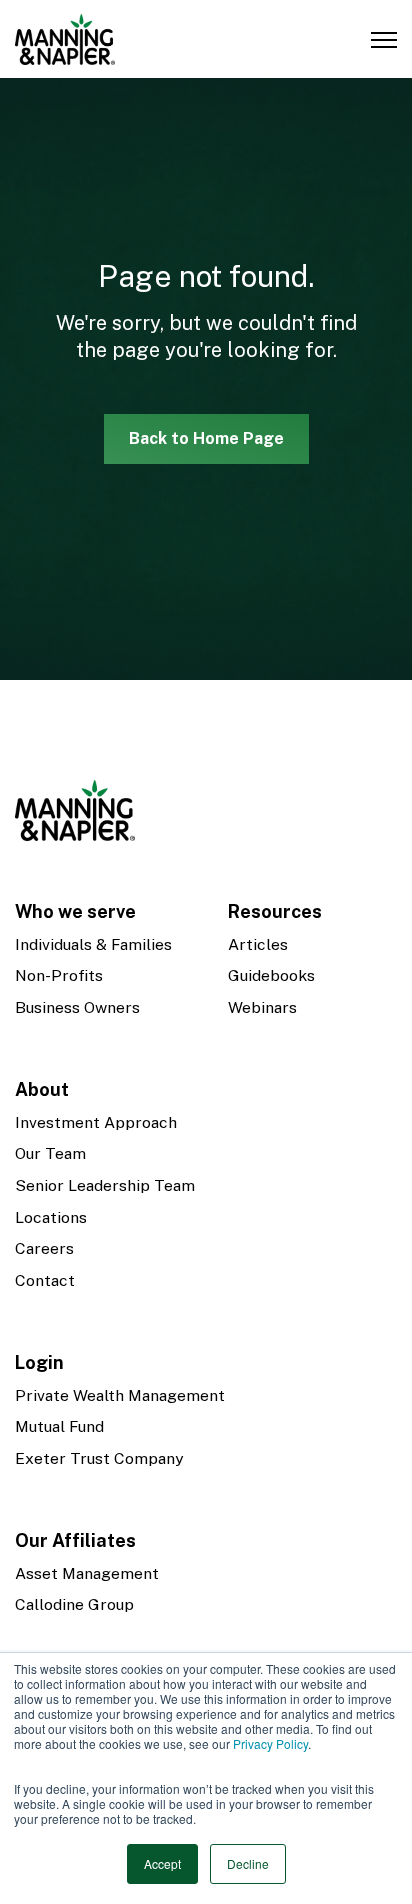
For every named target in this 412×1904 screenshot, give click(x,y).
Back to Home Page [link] (206, 438)
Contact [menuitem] (45, 1280)
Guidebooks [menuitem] (271, 975)
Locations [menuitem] (51, 1217)
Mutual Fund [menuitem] (59, 1426)
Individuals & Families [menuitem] (93, 944)
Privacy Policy (270, 1743)
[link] (65, 37)
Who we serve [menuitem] (75, 911)
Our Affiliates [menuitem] (75, 1540)
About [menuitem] (42, 1089)
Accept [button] (162, 1863)
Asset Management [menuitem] (87, 1573)
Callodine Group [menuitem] (74, 1604)
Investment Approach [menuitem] (96, 1122)
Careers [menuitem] (44, 1248)
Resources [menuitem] (275, 911)
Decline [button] (248, 1863)
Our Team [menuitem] (50, 1153)
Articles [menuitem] (258, 944)
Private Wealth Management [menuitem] (120, 1395)
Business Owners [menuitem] (77, 1007)
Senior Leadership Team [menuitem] (105, 1185)
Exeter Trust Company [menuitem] (99, 1458)
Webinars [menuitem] (262, 1007)
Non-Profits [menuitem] (59, 975)
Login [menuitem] (39, 1362)
